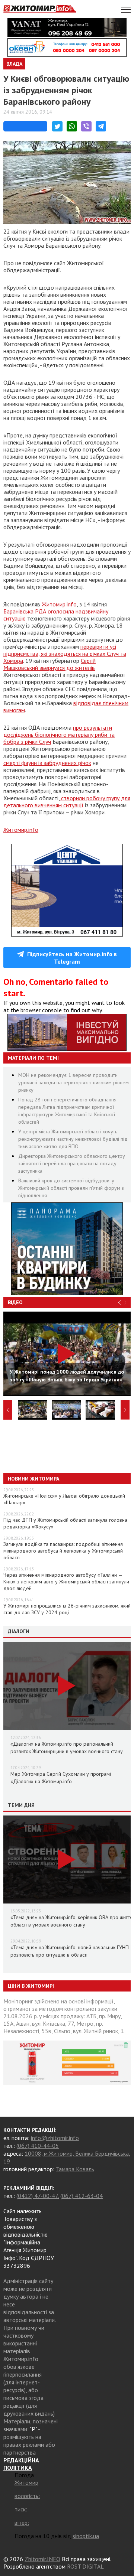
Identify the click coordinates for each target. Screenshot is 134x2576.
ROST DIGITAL (85, 2566)
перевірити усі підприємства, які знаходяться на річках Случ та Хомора (65, 654)
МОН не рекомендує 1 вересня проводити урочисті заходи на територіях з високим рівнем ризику (74, 1082)
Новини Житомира (33, 1479)
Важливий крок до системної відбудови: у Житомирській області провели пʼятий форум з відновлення (71, 1188)
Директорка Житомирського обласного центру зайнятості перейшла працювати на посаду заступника (72, 1163)
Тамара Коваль (75, 2169)
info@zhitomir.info (55, 2138)
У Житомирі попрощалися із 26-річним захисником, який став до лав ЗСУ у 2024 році (67, 1609)
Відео (15, 1302)
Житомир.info (59, 604)
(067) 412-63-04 (82, 2196)
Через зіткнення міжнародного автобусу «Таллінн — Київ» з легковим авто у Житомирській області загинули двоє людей (66, 1582)
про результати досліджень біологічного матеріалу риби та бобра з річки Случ (59, 735)
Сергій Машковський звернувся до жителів (50, 664)
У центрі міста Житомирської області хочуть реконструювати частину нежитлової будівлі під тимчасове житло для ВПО (73, 1139)
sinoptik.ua (86, 2536)
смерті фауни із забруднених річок (47, 763)
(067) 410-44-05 (38, 2146)
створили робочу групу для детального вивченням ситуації (67, 802)
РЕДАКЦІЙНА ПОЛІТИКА (21, 2464)
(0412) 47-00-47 (37, 2196)
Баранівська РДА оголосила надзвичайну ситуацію (56, 615)
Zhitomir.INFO (42, 2559)
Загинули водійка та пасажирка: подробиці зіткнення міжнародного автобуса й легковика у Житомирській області (63, 1551)
